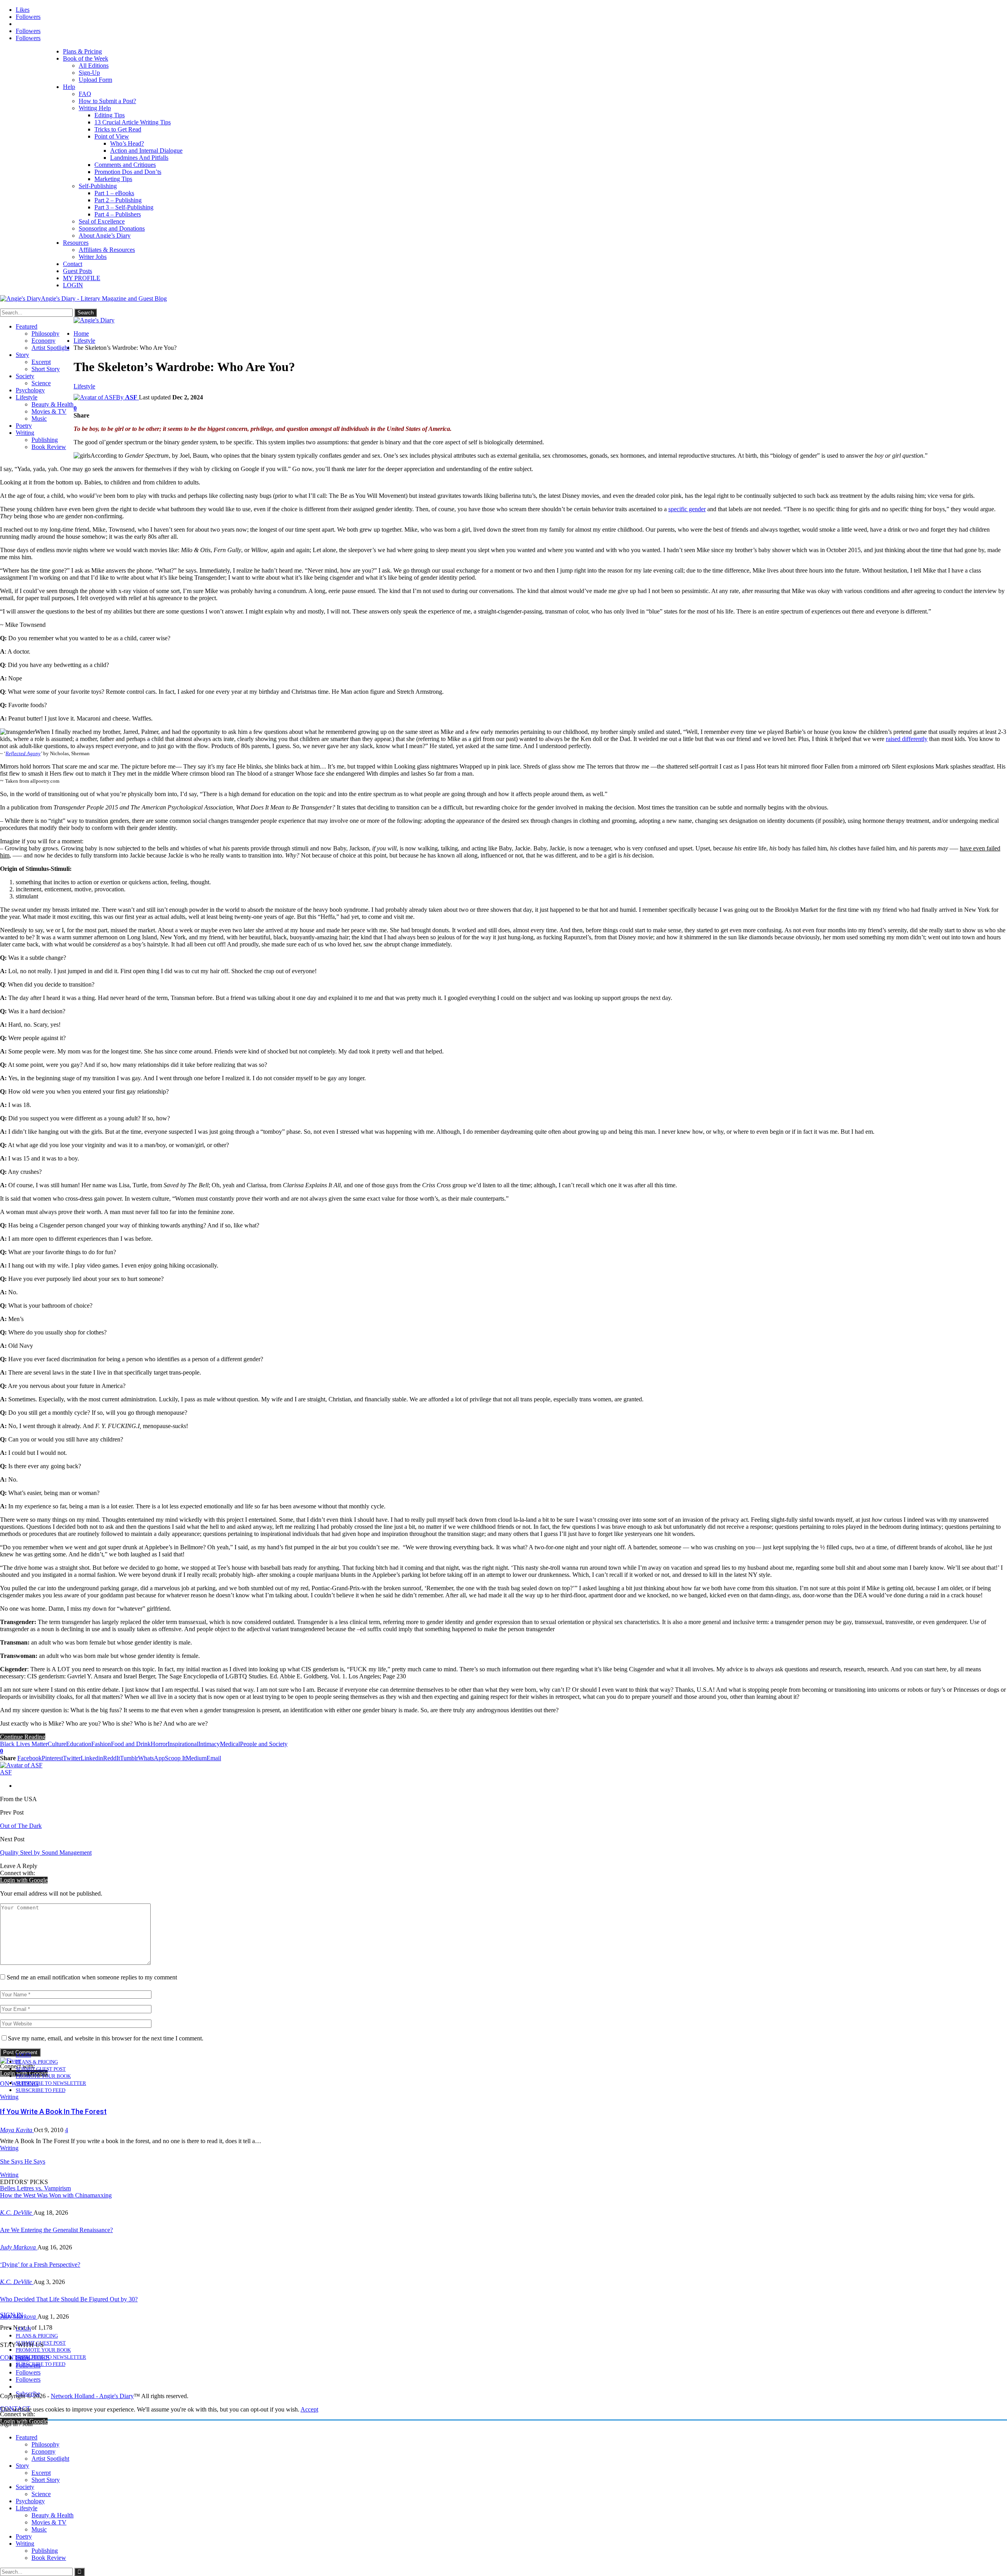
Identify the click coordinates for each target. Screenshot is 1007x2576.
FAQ (85, 94)
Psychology (30, 390)
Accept (309, 2409)
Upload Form (95, 80)
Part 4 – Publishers (118, 214)
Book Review (49, 447)
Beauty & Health (53, 404)
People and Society (264, 1744)
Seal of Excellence (102, 221)
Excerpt (41, 362)
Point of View (112, 136)
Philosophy (45, 334)
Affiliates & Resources (107, 250)
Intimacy (209, 1744)
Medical (230, 1744)
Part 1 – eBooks (114, 193)
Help (69, 87)
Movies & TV (49, 411)
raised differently (907, 739)
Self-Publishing (98, 186)
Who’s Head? (127, 143)
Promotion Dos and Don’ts (128, 172)
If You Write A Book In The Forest (53, 2111)
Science (41, 383)
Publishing (45, 440)
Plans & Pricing (82, 51)
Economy (43, 341)
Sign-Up (89, 73)
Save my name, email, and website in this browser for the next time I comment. (106, 2038)
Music (39, 419)
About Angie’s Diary (105, 236)
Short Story (46, 369)
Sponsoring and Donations (112, 228)
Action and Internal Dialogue (146, 151)
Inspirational (183, 1744)
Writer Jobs (93, 257)
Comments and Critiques (125, 165)
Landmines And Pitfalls (139, 158)
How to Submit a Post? (107, 101)
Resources (76, 243)
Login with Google (24, 1880)
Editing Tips (110, 115)
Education (79, 1744)
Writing (25, 433)
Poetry (24, 426)
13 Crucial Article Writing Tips (133, 122)
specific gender (687, 509)
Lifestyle (27, 397)
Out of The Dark (21, 1826)
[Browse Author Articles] (21, 1765)
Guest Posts (77, 271)
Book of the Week (86, 58)
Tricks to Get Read (118, 129)
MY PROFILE (82, 278)
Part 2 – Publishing (118, 200)
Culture (57, 1744)
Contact (73, 264)
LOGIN (73, 285)
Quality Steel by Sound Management (46, 1853)
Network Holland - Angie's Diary (92, 2396)
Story (22, 355)
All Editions (94, 66)
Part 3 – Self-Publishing (124, 207)
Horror (159, 1744)
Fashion (101, 1744)
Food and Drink (131, 1744)
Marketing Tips (113, 179)
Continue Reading (23, 1737)
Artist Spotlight (50, 348)
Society (25, 376)
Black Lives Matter (24, 1744)
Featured (27, 326)
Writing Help (95, 108)
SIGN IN (12, 2315)
